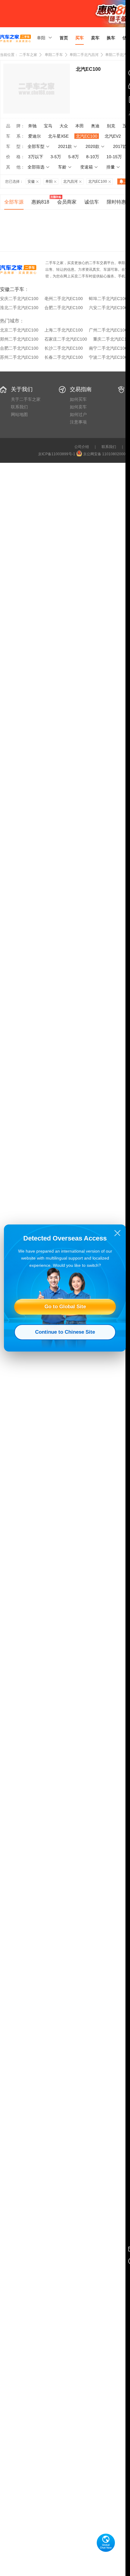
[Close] (117, 1233)
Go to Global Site (65, 1307)
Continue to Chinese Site (65, 1332)
